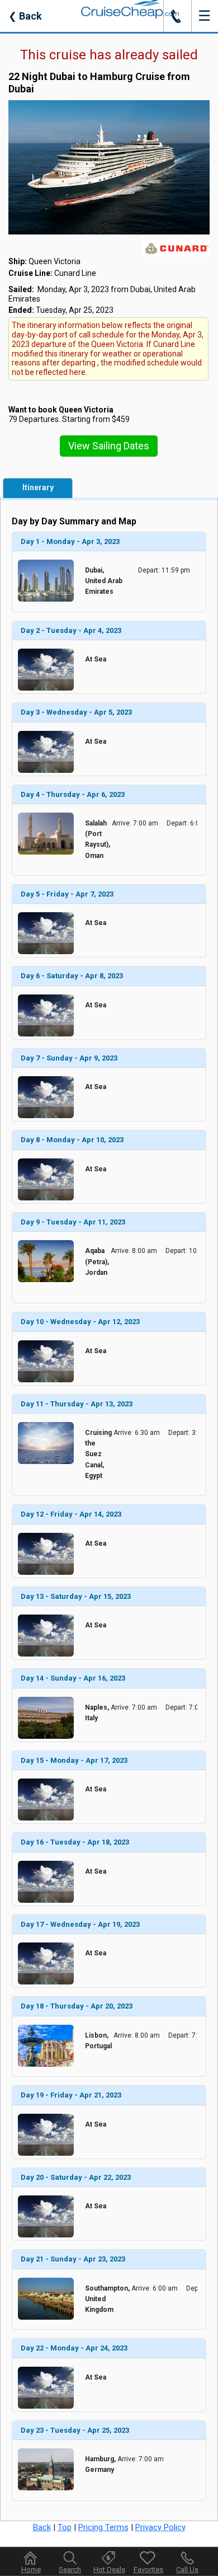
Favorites (148, 2570)
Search (70, 2570)
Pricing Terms (103, 2527)
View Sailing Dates (109, 446)
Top (65, 2527)
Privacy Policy (160, 2527)
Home (31, 2570)
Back (25, 16)
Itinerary (38, 487)
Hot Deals (109, 2570)
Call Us (187, 2570)
